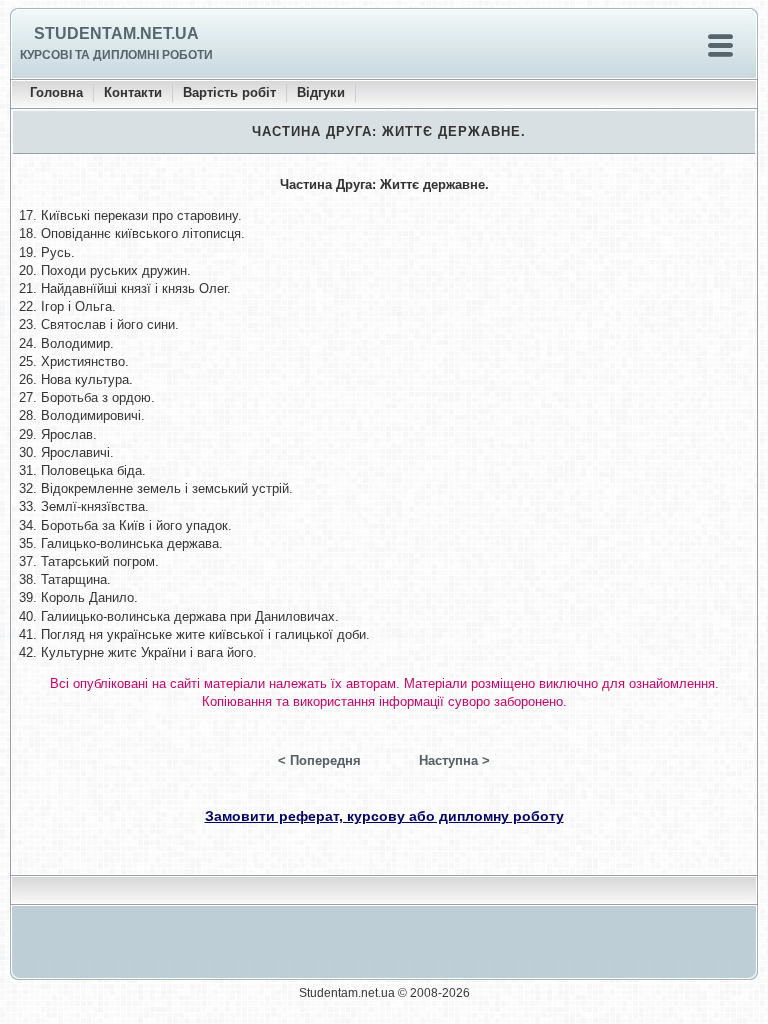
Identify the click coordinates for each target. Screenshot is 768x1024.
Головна (56, 92)
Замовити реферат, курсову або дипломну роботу (384, 816)
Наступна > (454, 760)
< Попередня (319, 760)
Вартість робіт (229, 92)
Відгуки (321, 92)
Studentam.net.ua (116, 33)
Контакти (133, 92)
